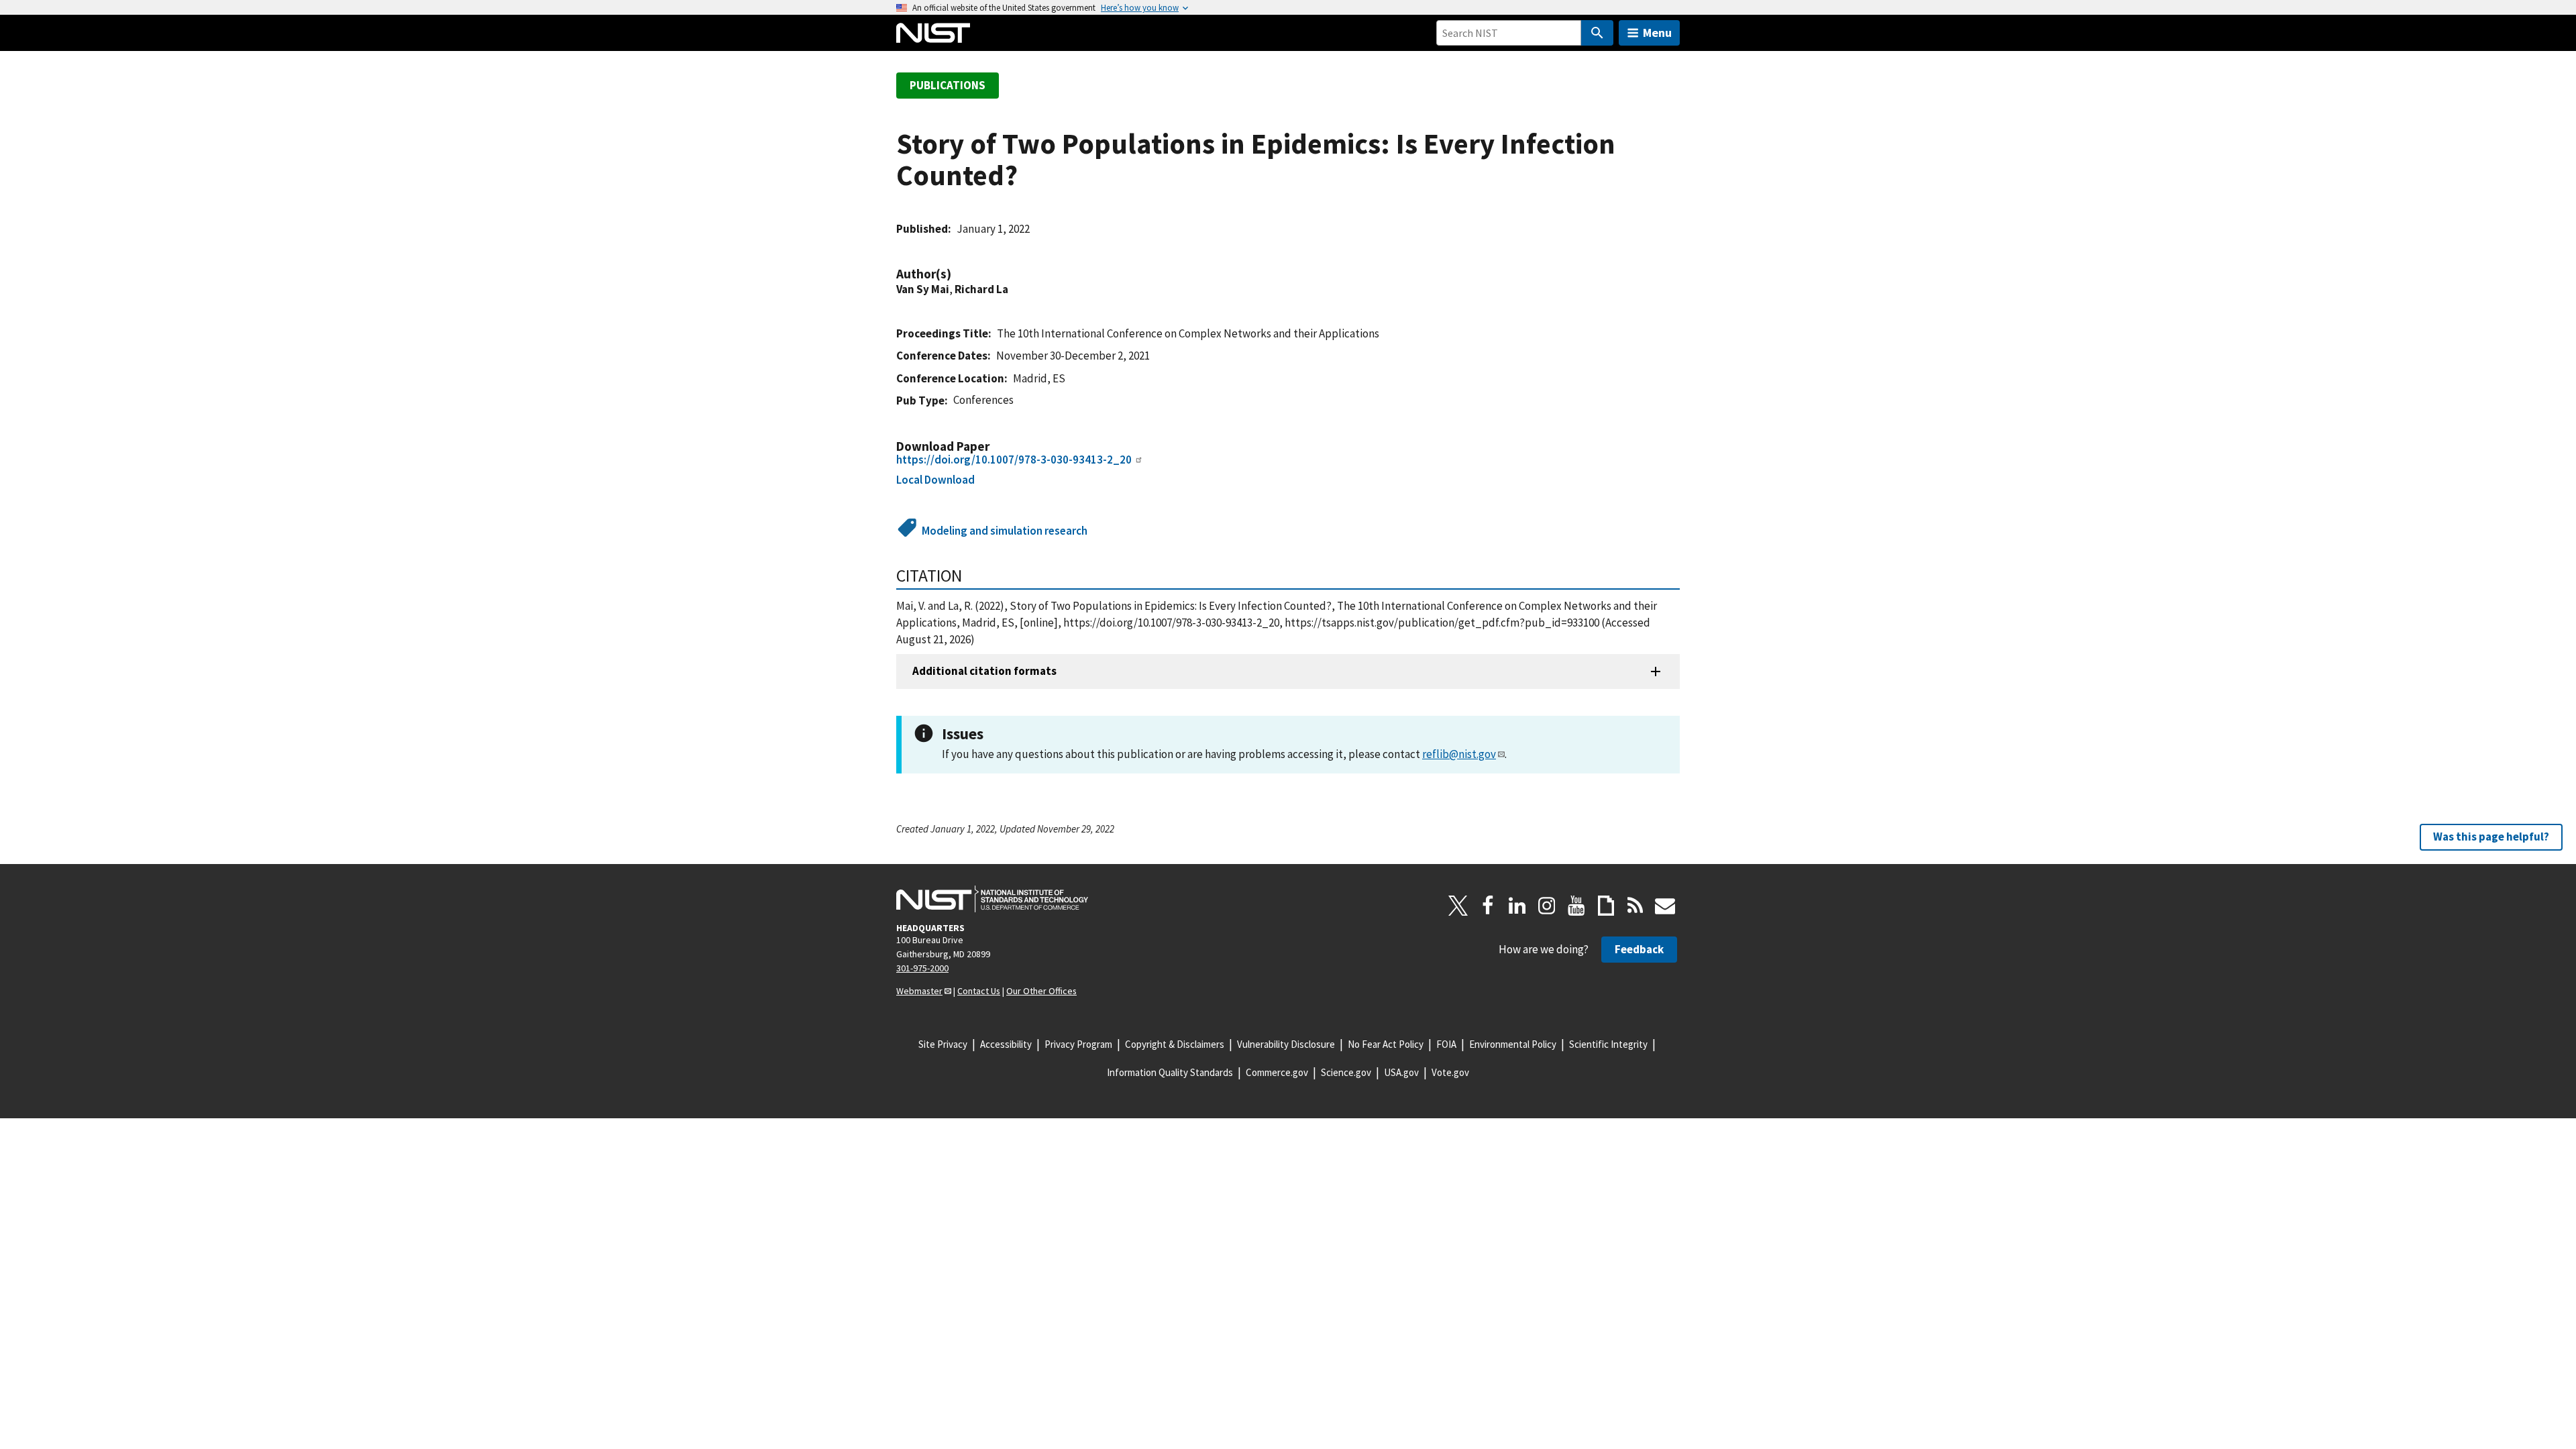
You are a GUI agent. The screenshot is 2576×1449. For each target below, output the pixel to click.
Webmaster (919, 991)
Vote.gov (1450, 1072)
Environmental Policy (1513, 1044)
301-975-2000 (922, 968)
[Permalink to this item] (958, 274)
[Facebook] (1488, 906)
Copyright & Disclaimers (1175, 1044)
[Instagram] (1547, 906)
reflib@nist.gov (1459, 754)
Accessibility (1006, 1044)
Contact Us (979, 991)
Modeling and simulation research (1005, 531)
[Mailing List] (1665, 906)
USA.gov (1401, 1072)
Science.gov (1346, 1072)
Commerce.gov (1277, 1072)
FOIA (1446, 1044)
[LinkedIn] (1517, 906)
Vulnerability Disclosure (1286, 1044)
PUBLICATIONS (948, 85)
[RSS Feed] (1635, 906)
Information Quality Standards (1170, 1072)
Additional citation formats (984, 671)
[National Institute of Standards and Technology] (992, 899)
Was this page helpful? (2491, 837)
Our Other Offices (1041, 991)
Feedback (1639, 949)
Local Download (935, 480)
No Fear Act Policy (1386, 1044)
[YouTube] (1576, 906)
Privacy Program (1078, 1044)
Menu (1657, 33)
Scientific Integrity (1608, 1044)
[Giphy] (1606, 906)
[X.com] (1458, 906)
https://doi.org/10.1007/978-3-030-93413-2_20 (1014, 460)
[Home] (933, 33)
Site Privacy (943, 1044)
